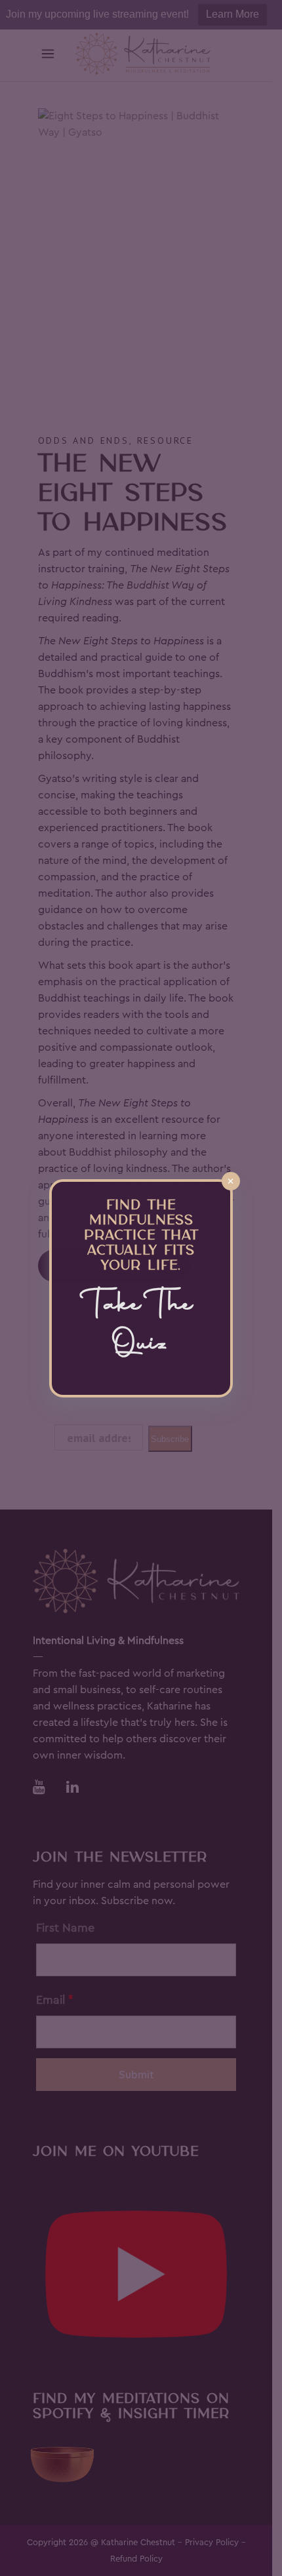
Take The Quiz (141, 1326)
